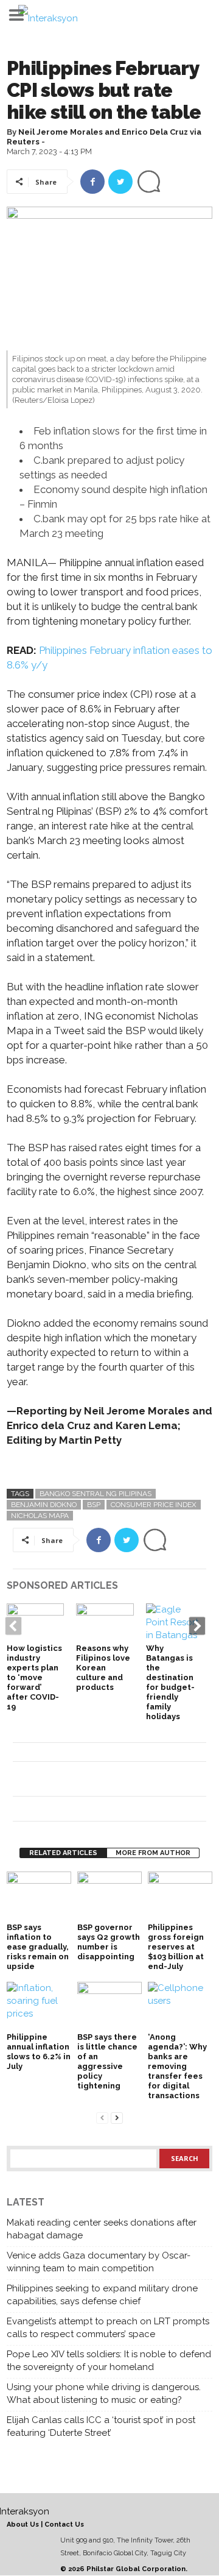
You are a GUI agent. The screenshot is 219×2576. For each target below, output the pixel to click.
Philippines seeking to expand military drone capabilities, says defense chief (102, 2295)
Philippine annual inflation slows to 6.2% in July (39, 2052)
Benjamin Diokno (44, 1505)
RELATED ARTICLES (63, 1853)
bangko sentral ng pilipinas (96, 1494)
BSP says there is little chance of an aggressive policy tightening (107, 2061)
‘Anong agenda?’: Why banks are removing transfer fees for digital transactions (177, 2066)
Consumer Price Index (154, 1505)
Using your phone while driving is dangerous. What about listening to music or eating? (104, 2393)
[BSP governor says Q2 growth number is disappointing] (109, 1896)
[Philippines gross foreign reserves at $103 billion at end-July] (180, 1896)
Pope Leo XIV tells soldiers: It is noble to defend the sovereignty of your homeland (109, 2361)
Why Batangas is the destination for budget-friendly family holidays (170, 1682)
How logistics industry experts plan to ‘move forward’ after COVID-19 (34, 1677)
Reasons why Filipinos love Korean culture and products (103, 1668)
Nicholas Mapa (40, 1516)
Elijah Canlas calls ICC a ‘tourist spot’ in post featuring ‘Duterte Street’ (101, 2426)
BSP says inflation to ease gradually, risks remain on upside (38, 1947)
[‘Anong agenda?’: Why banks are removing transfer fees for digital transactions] (180, 2006)
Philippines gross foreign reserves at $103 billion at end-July (176, 1947)
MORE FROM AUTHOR (153, 1853)
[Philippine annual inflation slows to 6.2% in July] (39, 2006)
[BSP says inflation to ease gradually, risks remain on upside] (39, 1896)
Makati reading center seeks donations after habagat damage (102, 2229)
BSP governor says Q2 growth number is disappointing (109, 1942)
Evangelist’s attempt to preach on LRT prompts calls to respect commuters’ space (108, 2328)
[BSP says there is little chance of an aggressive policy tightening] (109, 2006)
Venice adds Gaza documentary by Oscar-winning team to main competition (99, 2262)
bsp (94, 1505)
